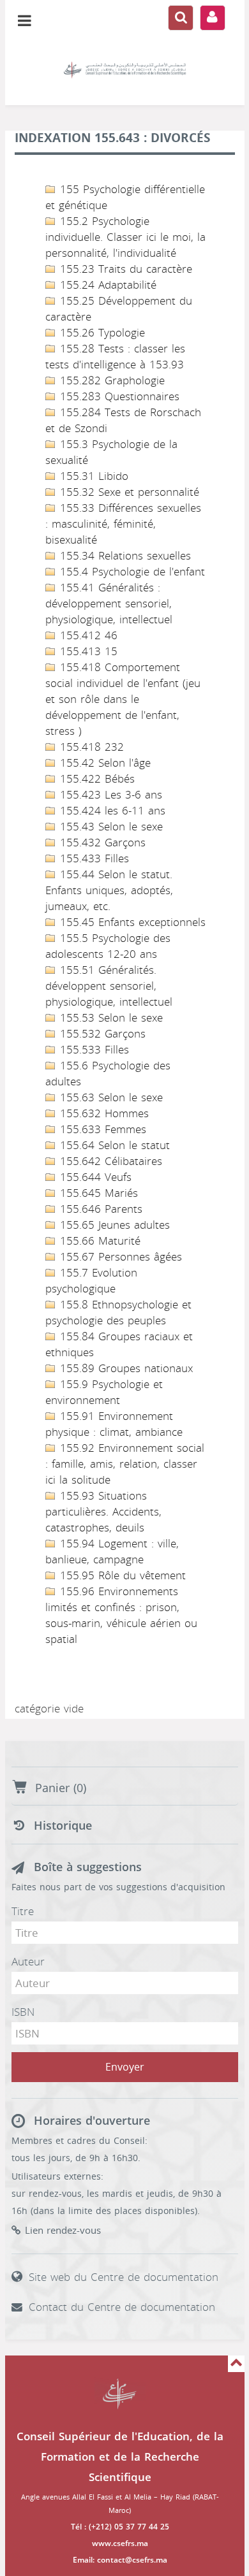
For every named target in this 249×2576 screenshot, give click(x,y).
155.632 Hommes (102, 1113)
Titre (23, 1911)
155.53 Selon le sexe (109, 1018)
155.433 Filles (93, 858)
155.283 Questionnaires (118, 396)
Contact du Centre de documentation (122, 2307)
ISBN (23, 2012)
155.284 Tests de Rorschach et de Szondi (123, 420)
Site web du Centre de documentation (124, 2277)
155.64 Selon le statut (113, 1145)
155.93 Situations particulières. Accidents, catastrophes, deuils (103, 1512)
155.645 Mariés (97, 1193)
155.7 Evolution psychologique (91, 1281)
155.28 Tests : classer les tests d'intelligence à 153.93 (115, 357)
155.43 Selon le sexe (109, 827)
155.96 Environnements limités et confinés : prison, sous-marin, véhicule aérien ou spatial (121, 1615)
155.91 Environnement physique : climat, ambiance (114, 1424)
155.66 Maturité (98, 1241)
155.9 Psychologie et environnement (104, 1392)
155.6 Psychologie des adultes (108, 1074)
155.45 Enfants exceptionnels (131, 922)
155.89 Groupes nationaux (124, 1368)
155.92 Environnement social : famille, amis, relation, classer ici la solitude (125, 1464)
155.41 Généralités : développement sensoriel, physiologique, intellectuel (109, 604)
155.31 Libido (92, 476)
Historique (63, 1826)
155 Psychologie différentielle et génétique (125, 197)
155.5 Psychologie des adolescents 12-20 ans (108, 946)
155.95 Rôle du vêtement (121, 1575)
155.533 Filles (93, 1050)
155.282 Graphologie (110, 380)
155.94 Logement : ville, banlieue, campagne (112, 1552)
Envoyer (125, 2067)
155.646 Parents (99, 1209)
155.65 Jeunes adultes (113, 1225)
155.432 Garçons (101, 843)
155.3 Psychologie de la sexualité (111, 452)
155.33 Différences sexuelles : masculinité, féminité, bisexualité (123, 524)
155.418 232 (90, 747)
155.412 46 (87, 635)
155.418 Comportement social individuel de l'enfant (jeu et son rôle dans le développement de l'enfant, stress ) (123, 699)
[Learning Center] (125, 70)
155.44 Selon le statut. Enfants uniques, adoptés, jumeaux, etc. (109, 890)
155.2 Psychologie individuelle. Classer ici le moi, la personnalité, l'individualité (125, 237)
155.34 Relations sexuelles (124, 556)
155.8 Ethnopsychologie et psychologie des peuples (118, 1313)
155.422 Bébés (95, 779)
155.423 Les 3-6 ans (109, 795)
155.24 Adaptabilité (106, 285)
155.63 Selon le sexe (109, 1097)
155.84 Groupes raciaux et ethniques (119, 1344)
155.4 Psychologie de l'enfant (131, 572)
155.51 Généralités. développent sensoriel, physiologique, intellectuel (109, 986)
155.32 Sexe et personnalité (128, 492)
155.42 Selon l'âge (103, 763)
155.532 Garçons (101, 1034)
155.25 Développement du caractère (119, 309)
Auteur (28, 1962)
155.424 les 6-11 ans (111, 811)
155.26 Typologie (101, 333)
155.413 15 (87, 651)
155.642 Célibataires (109, 1161)
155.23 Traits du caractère (124, 269)
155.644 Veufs (94, 1177)
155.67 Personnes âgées (119, 1257)
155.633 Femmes (101, 1129)
